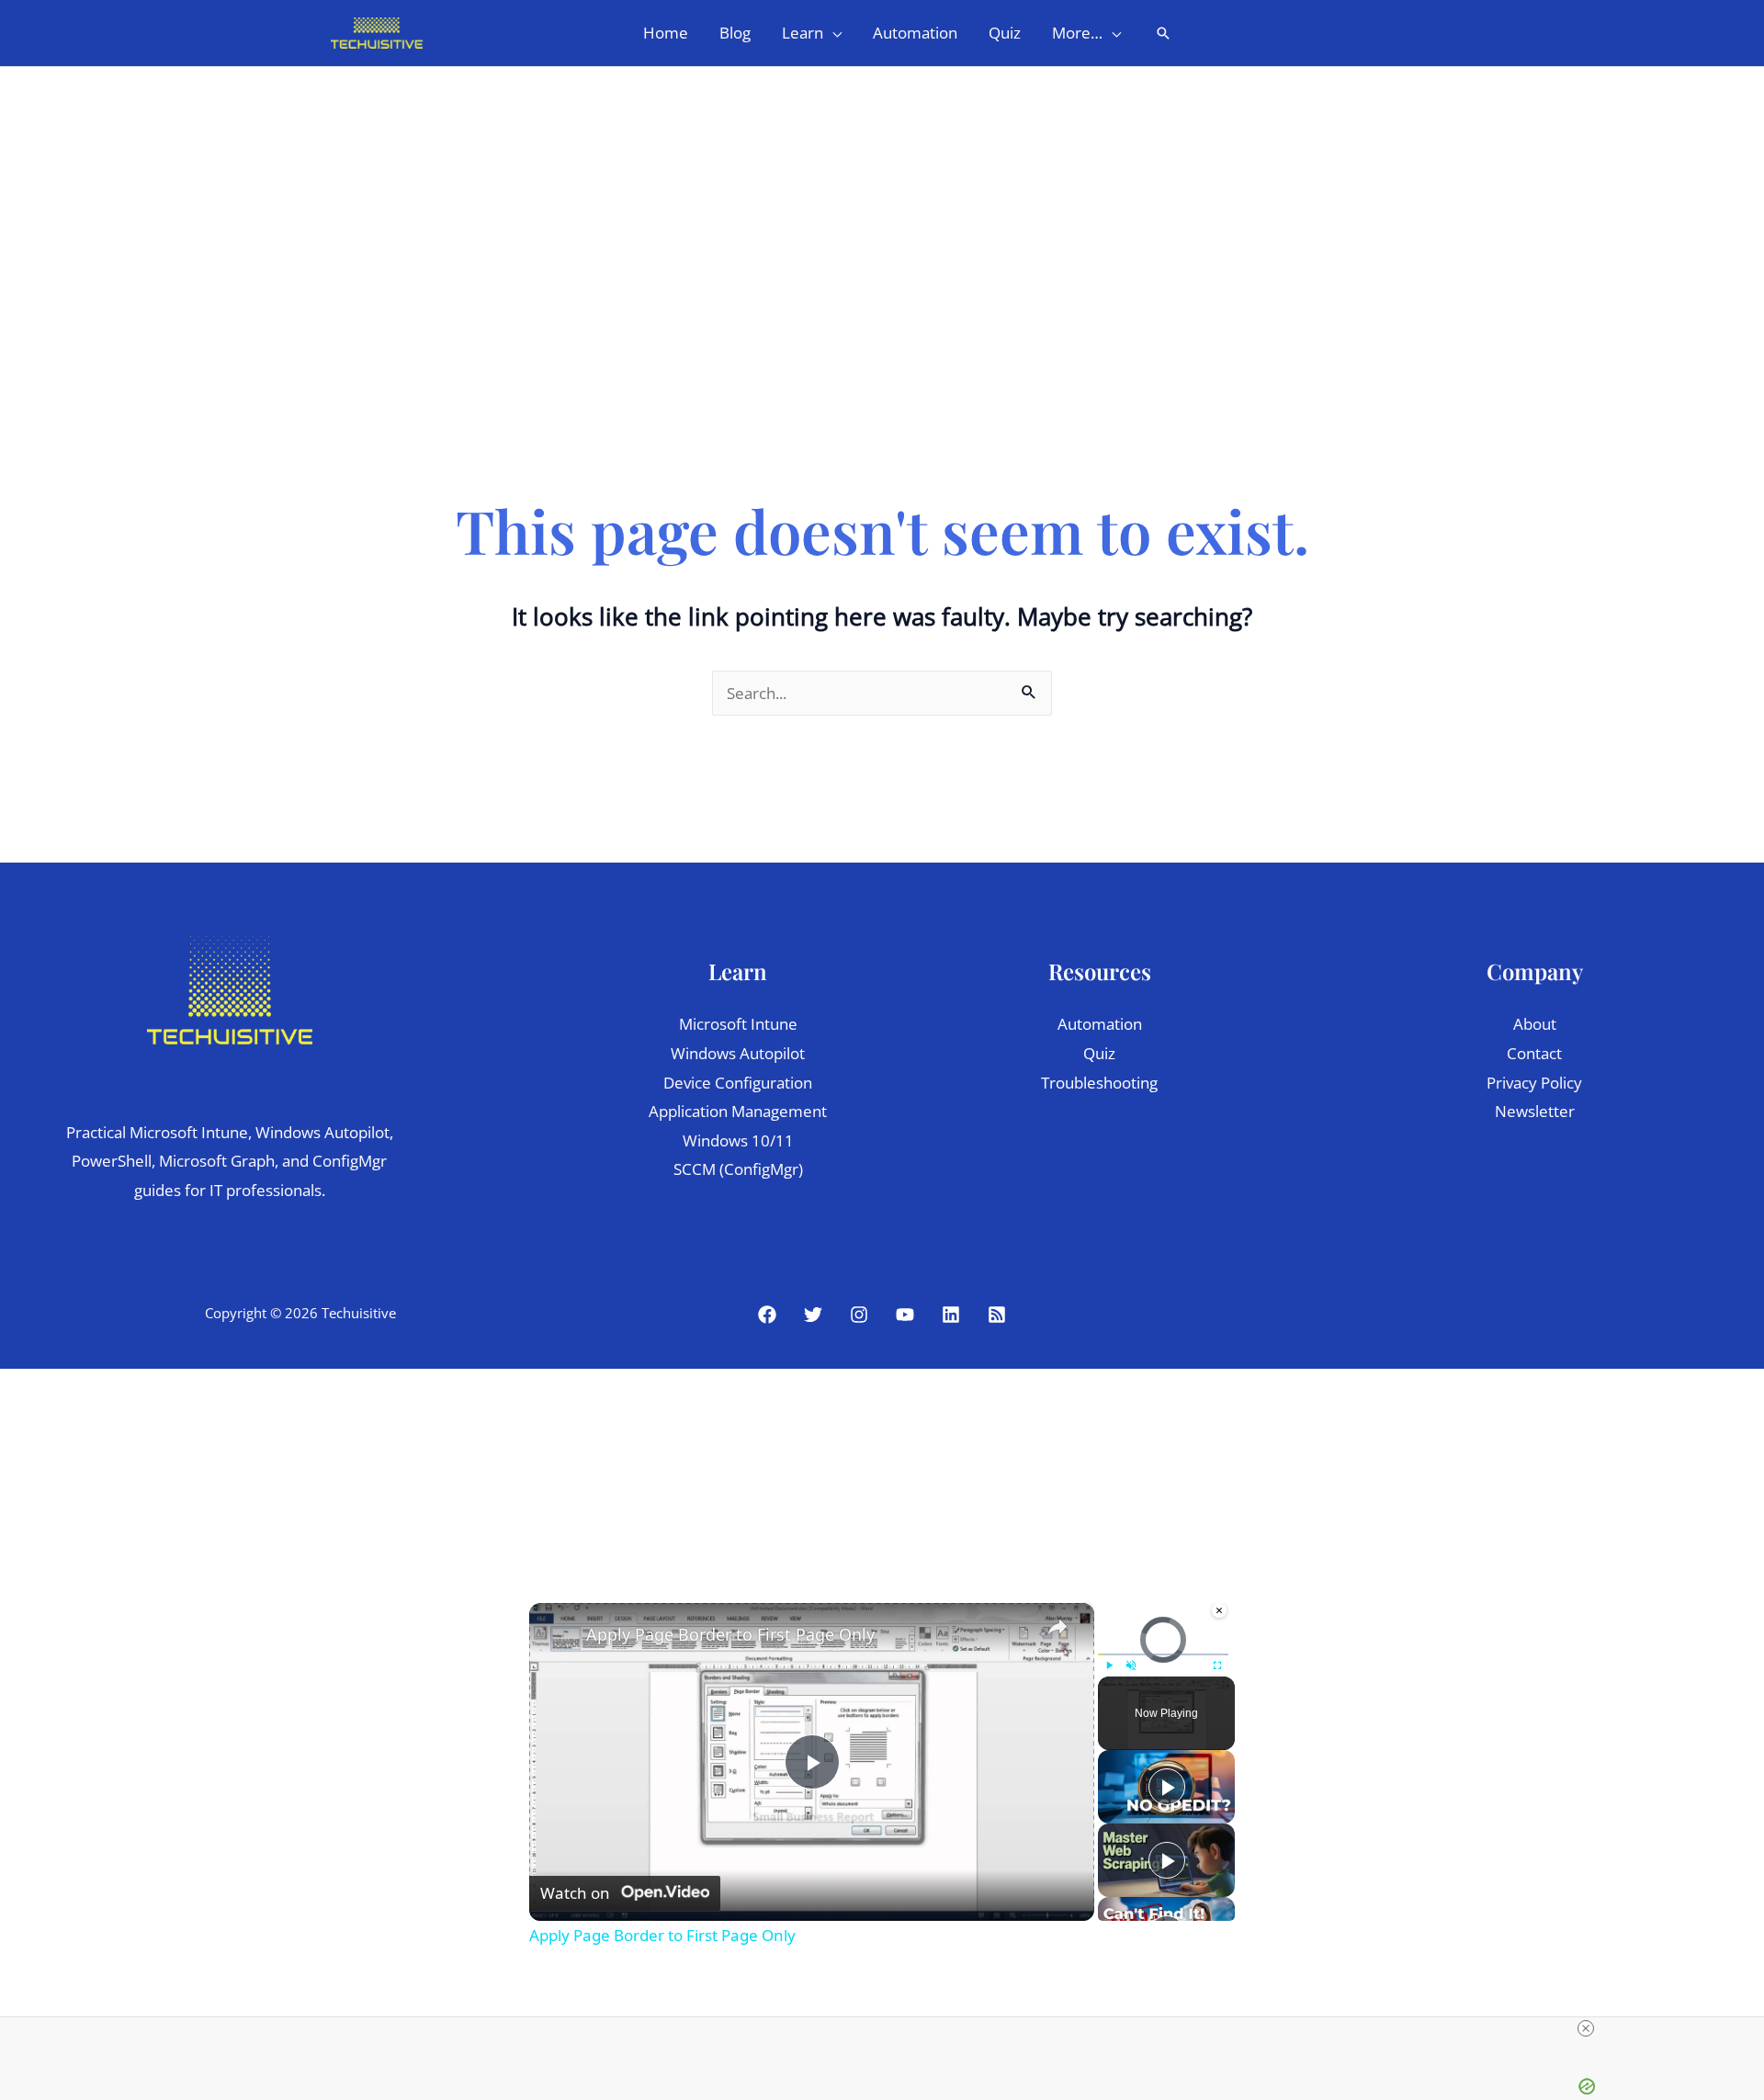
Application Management (738, 1111)
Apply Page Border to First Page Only (730, 1634)
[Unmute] (1131, 1665)
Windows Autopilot (738, 1053)
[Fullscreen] (1217, 1665)
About (1535, 1024)
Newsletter (1535, 1111)
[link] (559, 1632)
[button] (832, 33)
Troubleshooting (1099, 1083)
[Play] (1109, 1665)
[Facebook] (767, 1315)
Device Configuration (738, 1083)
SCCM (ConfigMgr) (738, 1169)
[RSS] (997, 1315)
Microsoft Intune (738, 1024)
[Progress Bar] (1163, 1654)
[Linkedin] (951, 1315)
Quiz (1099, 1053)
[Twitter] (813, 1315)
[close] (1586, 2028)
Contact (1534, 1053)
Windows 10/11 (738, 1140)
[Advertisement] (882, 205)
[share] (1057, 1627)
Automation (1100, 1024)
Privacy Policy (1534, 1083)
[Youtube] (905, 1315)
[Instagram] (859, 1315)
